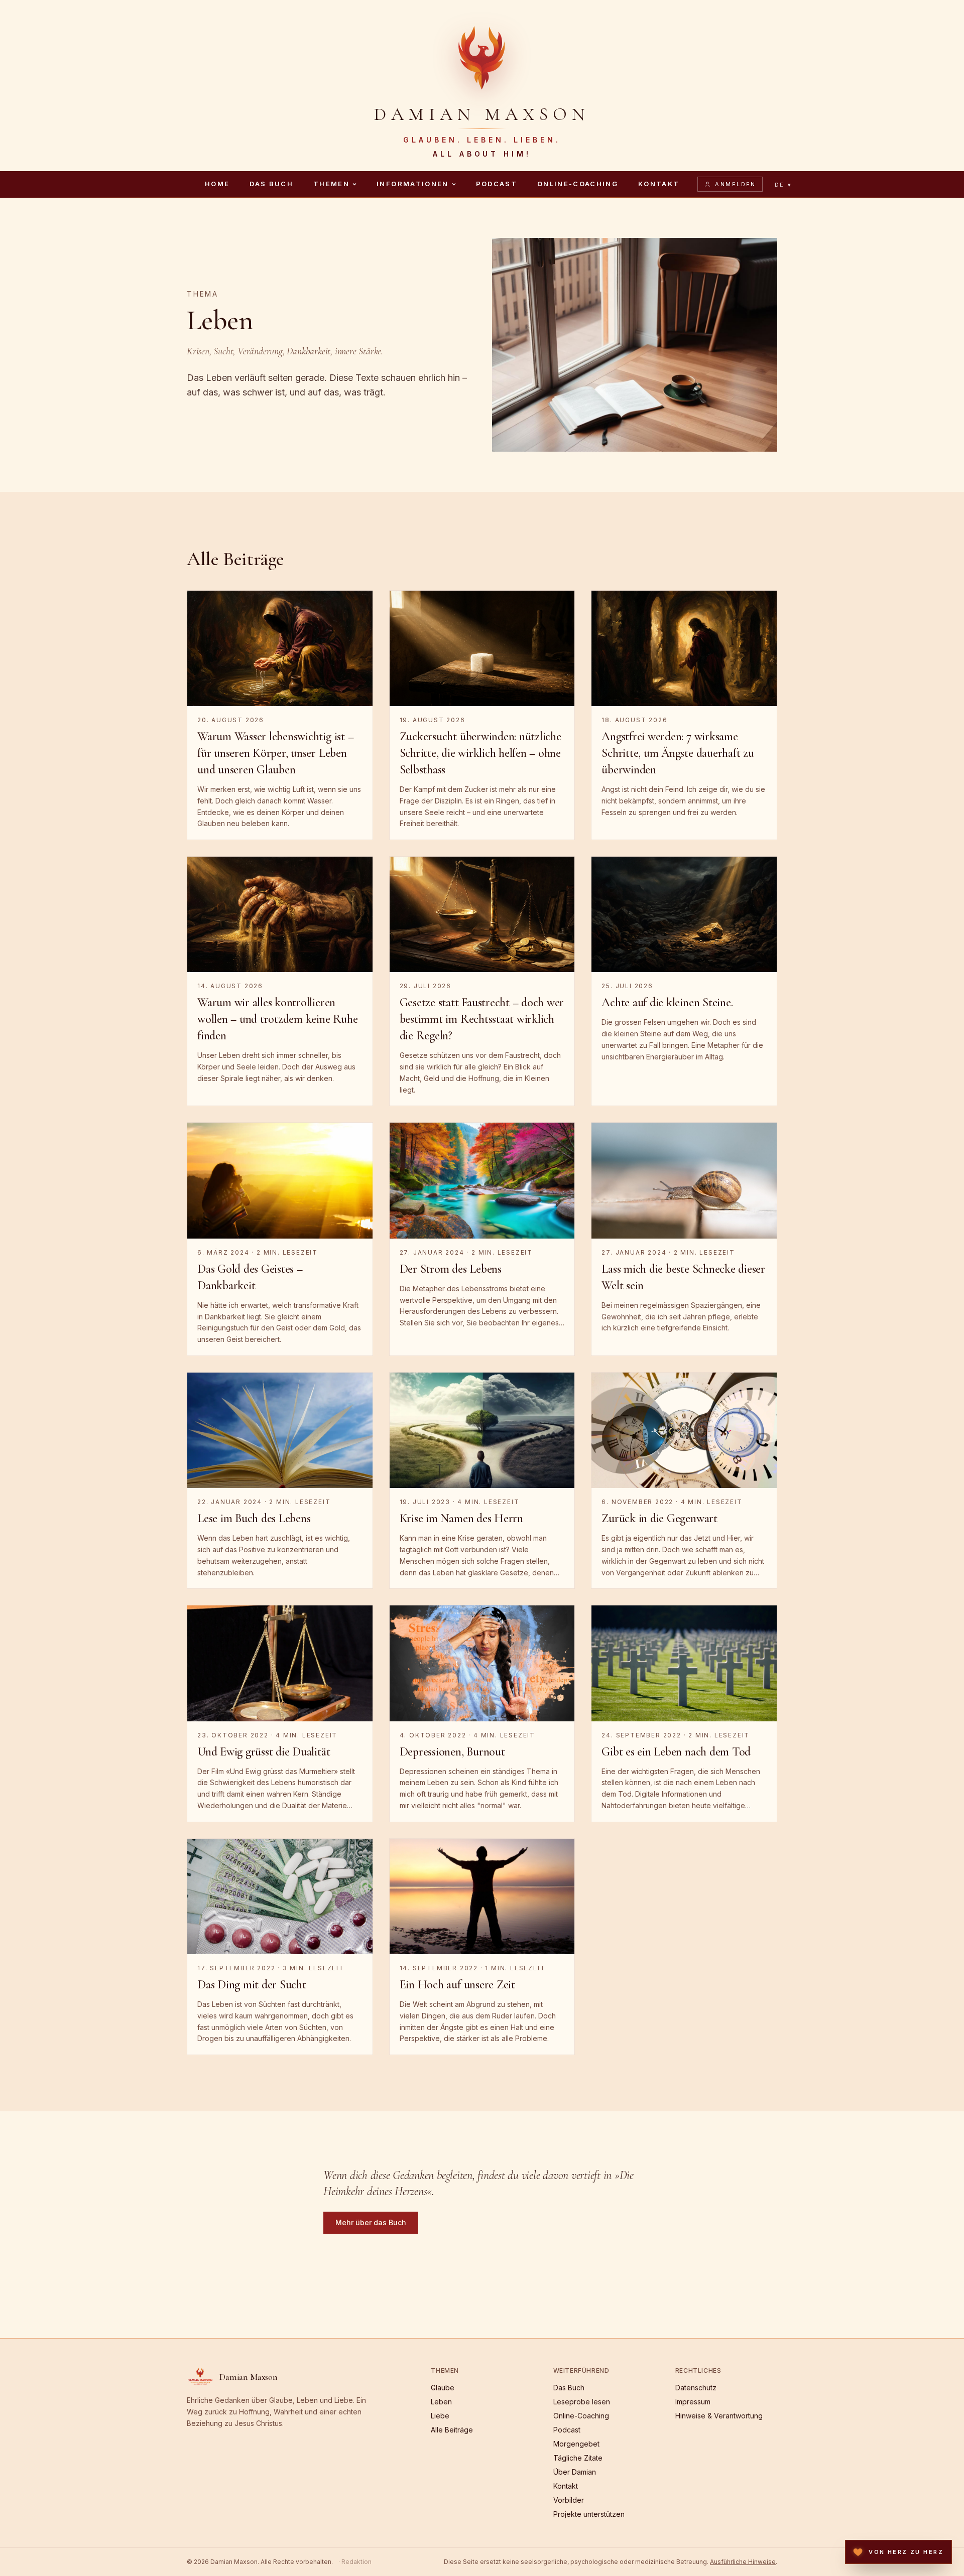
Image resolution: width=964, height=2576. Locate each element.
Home (217, 184)
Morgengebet (576, 2444)
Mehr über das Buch (371, 2222)
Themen (331, 184)
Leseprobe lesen (582, 2402)
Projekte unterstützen (589, 2514)
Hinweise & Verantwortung (719, 2416)
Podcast (497, 184)
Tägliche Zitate (578, 2458)
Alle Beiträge (452, 2430)
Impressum (693, 2402)
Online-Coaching (578, 184)
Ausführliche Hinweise (743, 2562)
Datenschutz (696, 2388)
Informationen (412, 184)
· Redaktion (355, 2562)
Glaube (443, 2388)
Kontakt (659, 184)
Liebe (440, 2416)
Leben (441, 2402)
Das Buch (271, 184)
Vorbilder (569, 2500)
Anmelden (735, 184)
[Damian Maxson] (482, 56)
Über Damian (575, 2472)
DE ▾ (784, 185)
